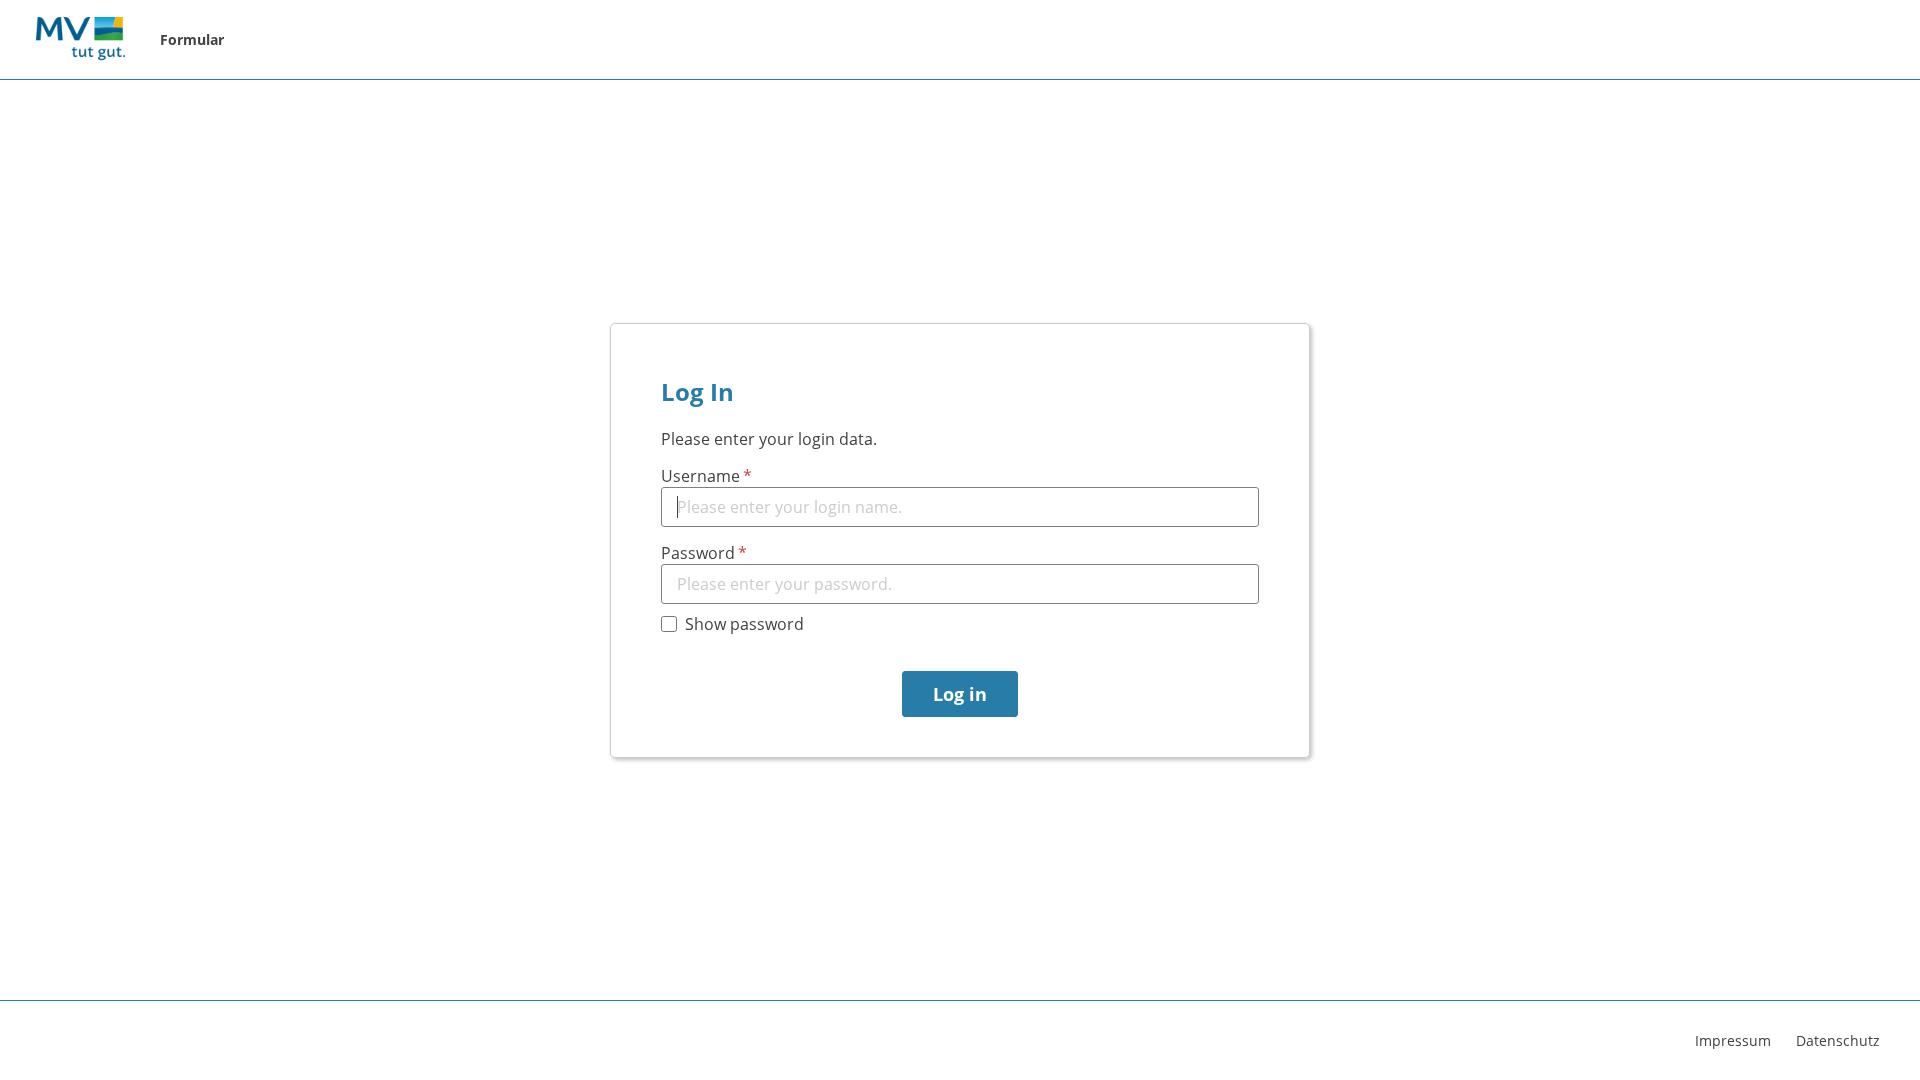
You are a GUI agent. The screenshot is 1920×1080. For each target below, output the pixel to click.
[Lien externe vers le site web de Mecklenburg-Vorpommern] (80, 40)
